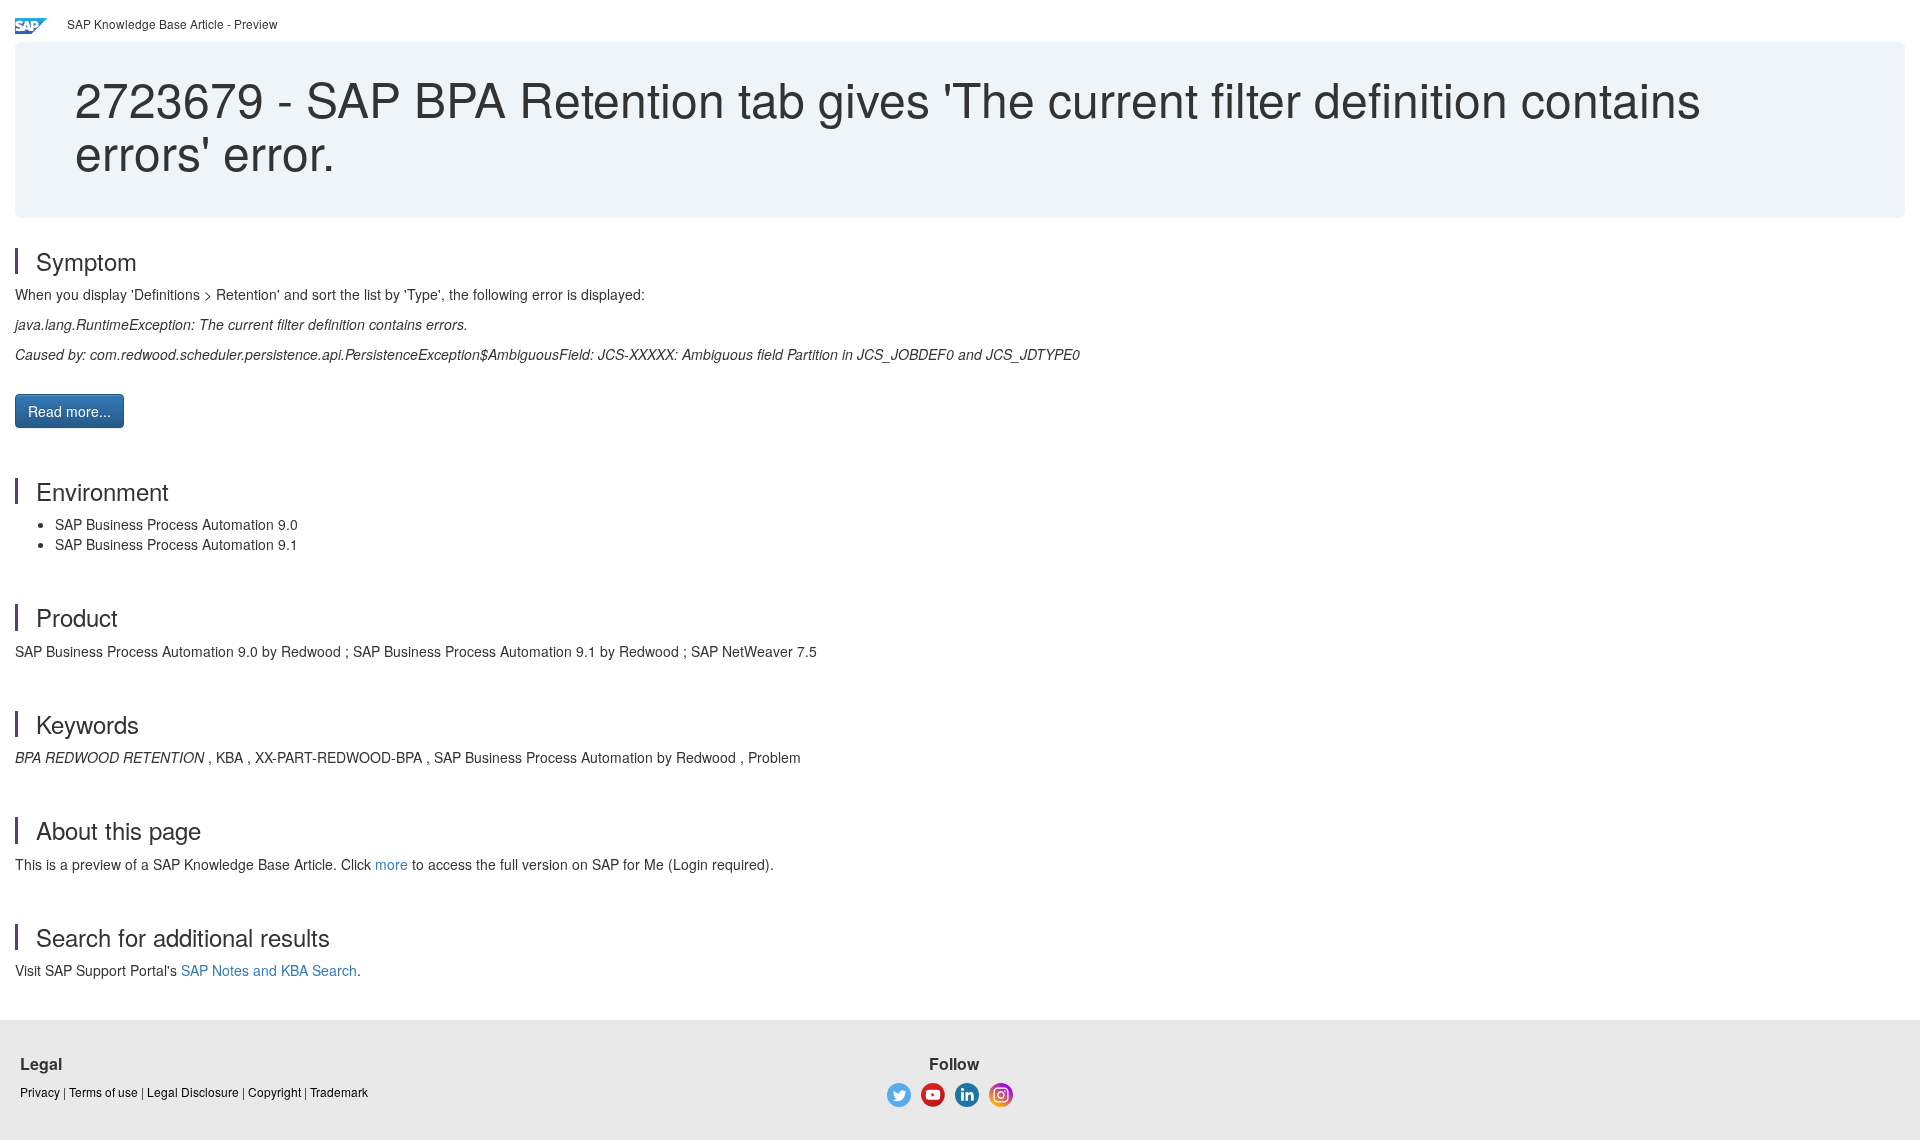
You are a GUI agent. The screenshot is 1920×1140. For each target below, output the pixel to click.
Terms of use (103, 1091)
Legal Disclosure (193, 1091)
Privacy (40, 1091)
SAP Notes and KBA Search (269, 970)
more (391, 864)
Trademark (339, 1091)
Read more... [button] (69, 411)
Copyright (274, 1091)
